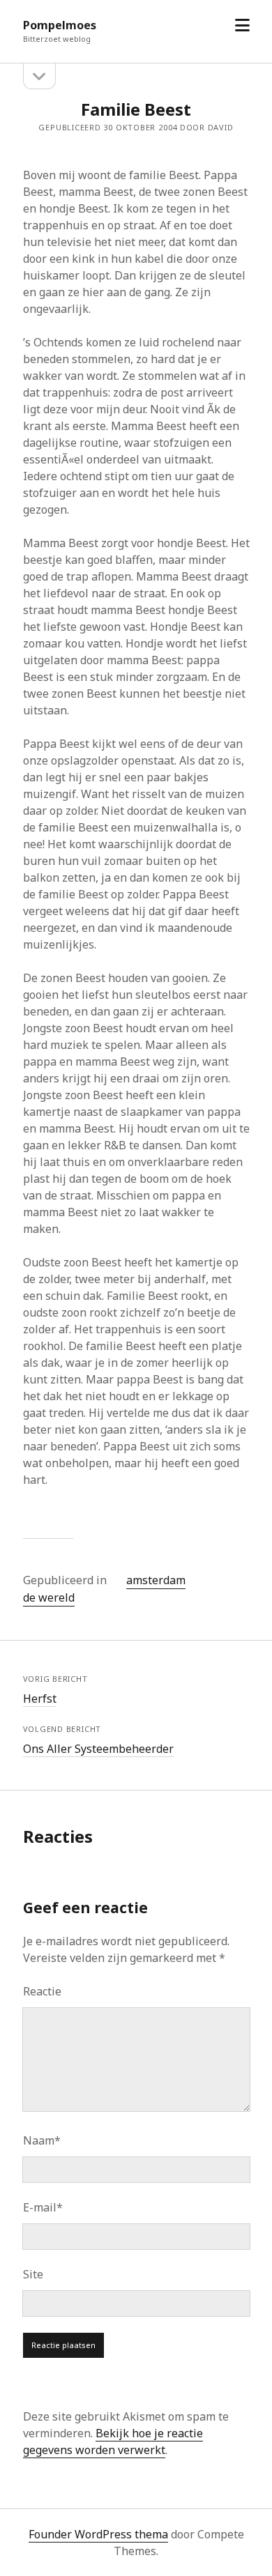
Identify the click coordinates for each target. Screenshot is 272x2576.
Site (33, 2274)
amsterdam (156, 1580)
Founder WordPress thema (98, 2534)
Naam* (42, 2140)
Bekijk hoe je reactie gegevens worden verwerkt (113, 2441)
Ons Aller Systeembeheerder (98, 1749)
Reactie (42, 1991)
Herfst (40, 1699)
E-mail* (43, 2207)
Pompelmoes (60, 25)
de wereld (49, 1597)
